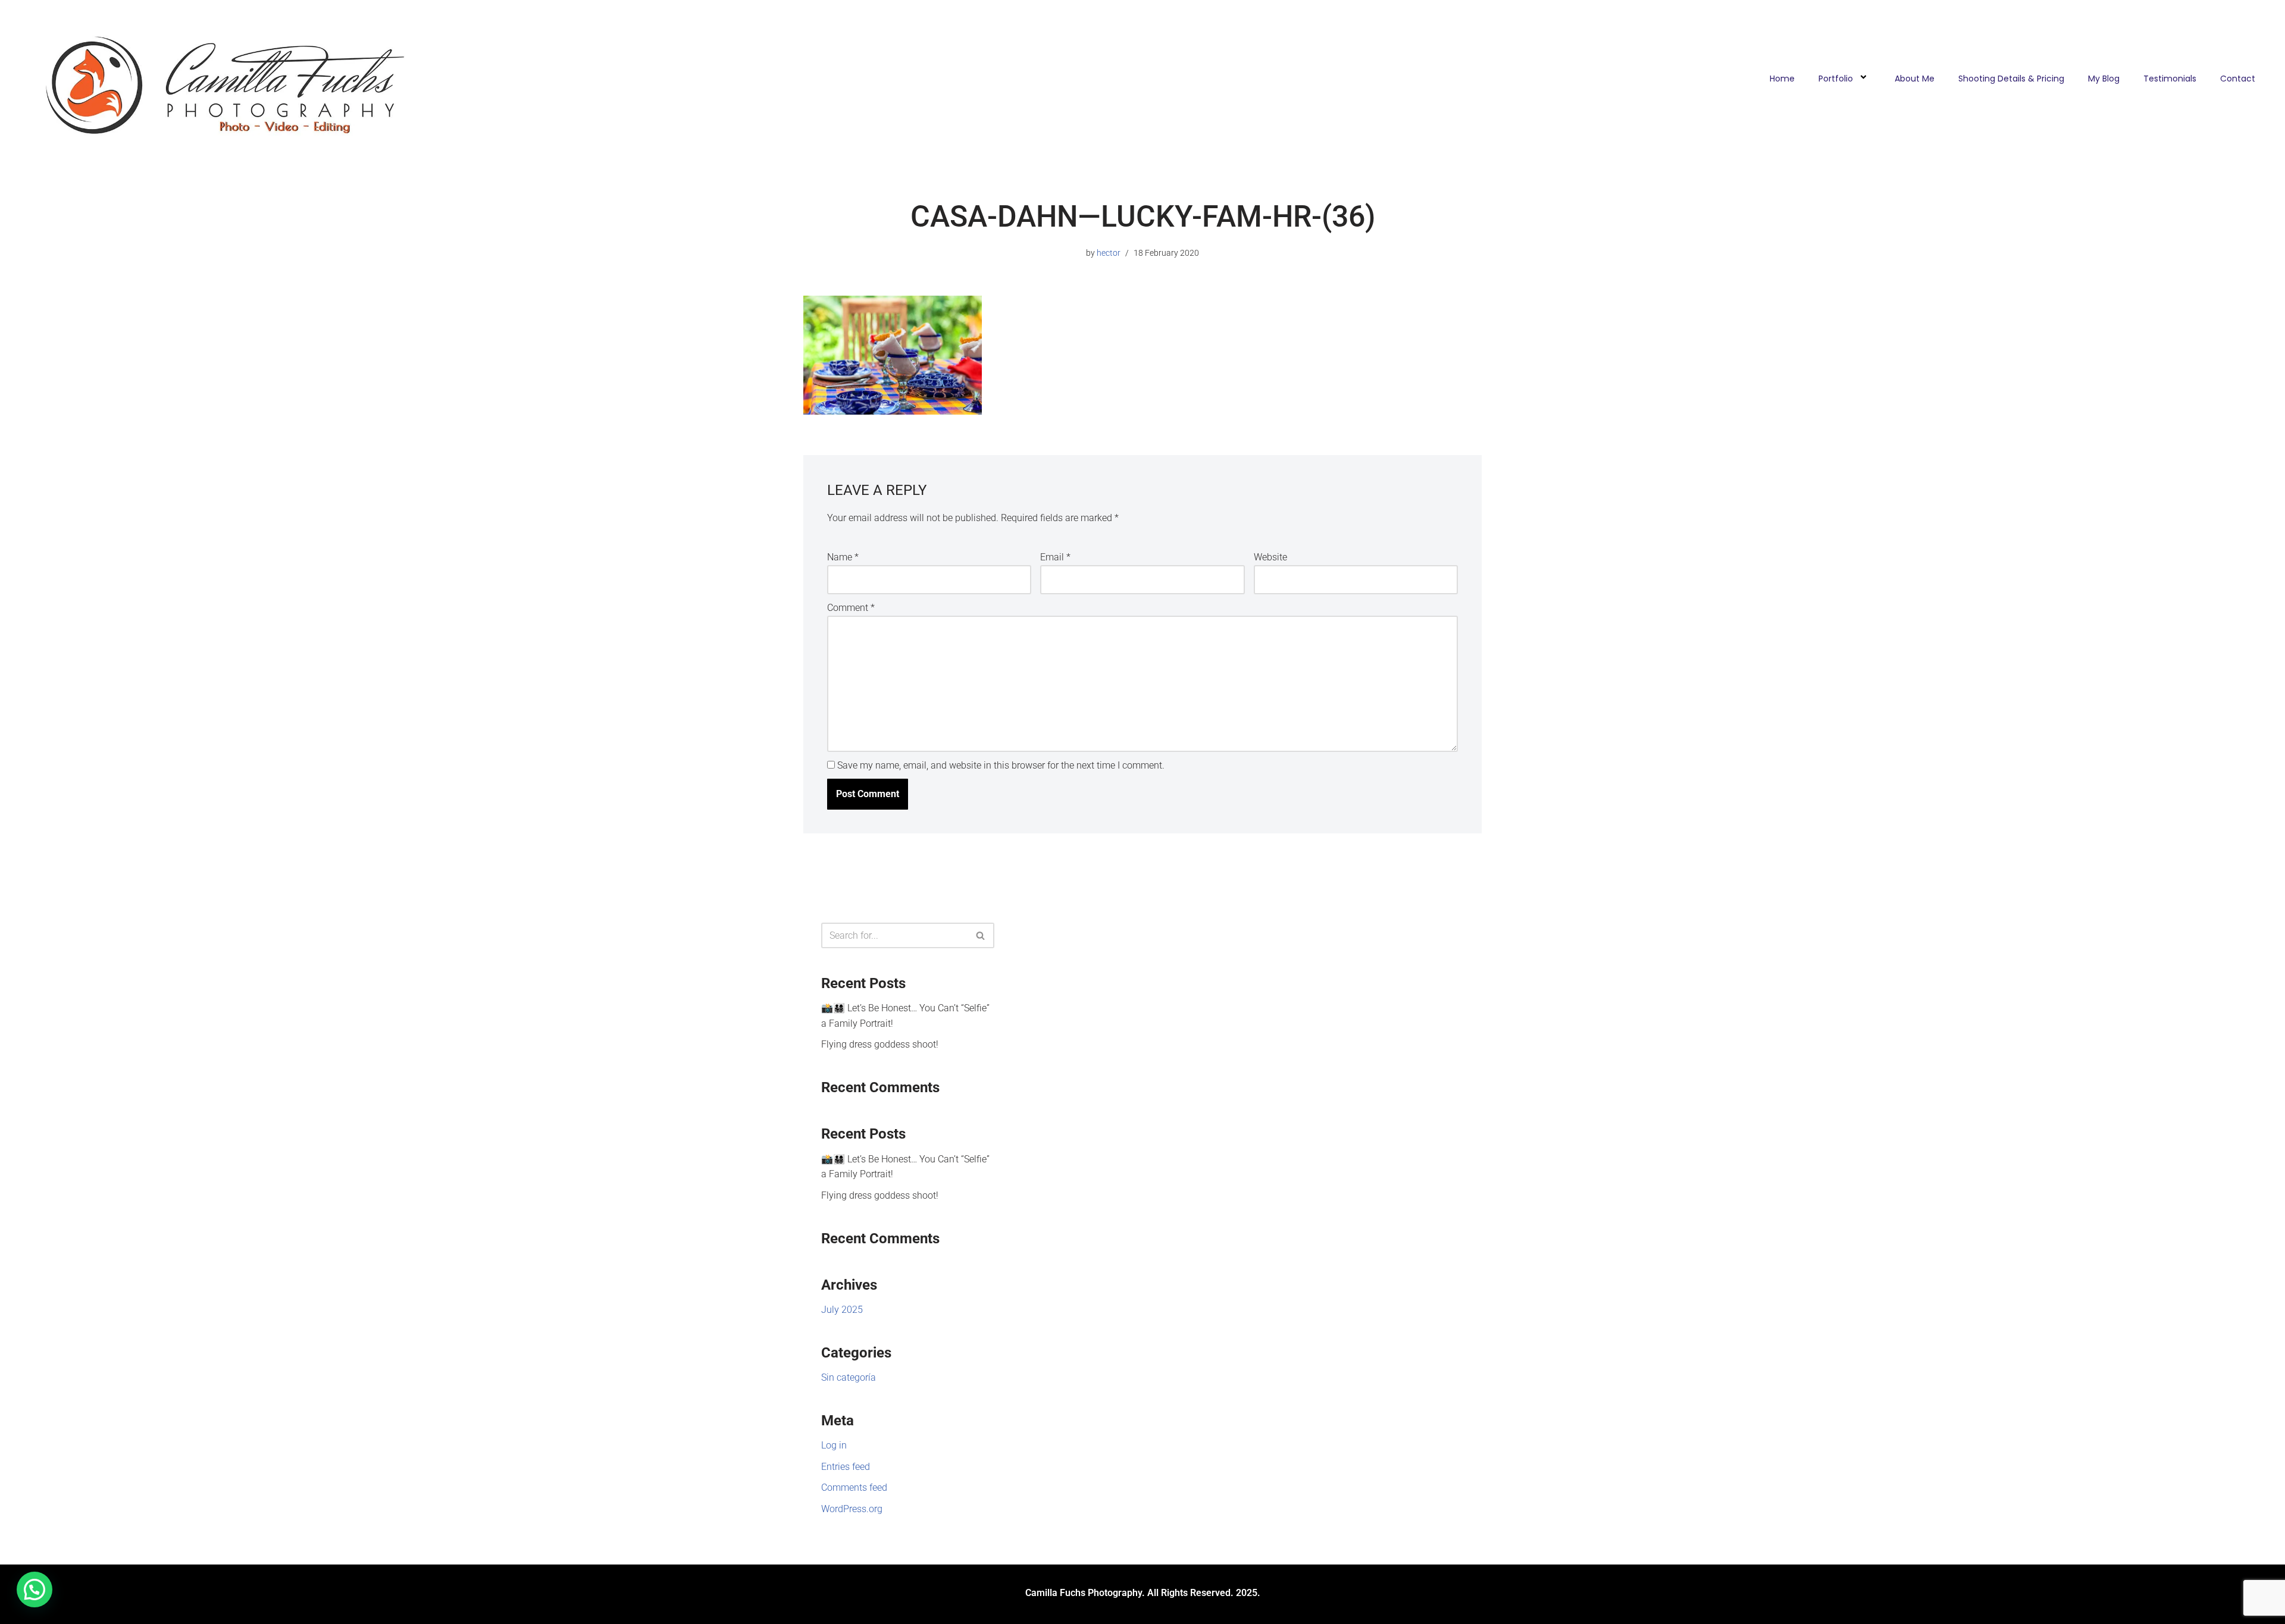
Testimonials (2170, 79)
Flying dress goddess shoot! (880, 1044)
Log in (834, 1445)
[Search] (981, 935)
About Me (1915, 79)
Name (843, 557)
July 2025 (842, 1310)
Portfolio (1836, 79)
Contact (2238, 79)
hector (1109, 253)
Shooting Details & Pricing (2011, 79)
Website (1270, 557)
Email (1055, 557)
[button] (35, 1589)
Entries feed (846, 1467)
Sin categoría (849, 1377)
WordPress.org (852, 1509)
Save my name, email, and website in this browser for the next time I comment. (1001, 765)
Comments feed (854, 1487)
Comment (851, 608)
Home (1782, 79)
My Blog (2104, 79)
